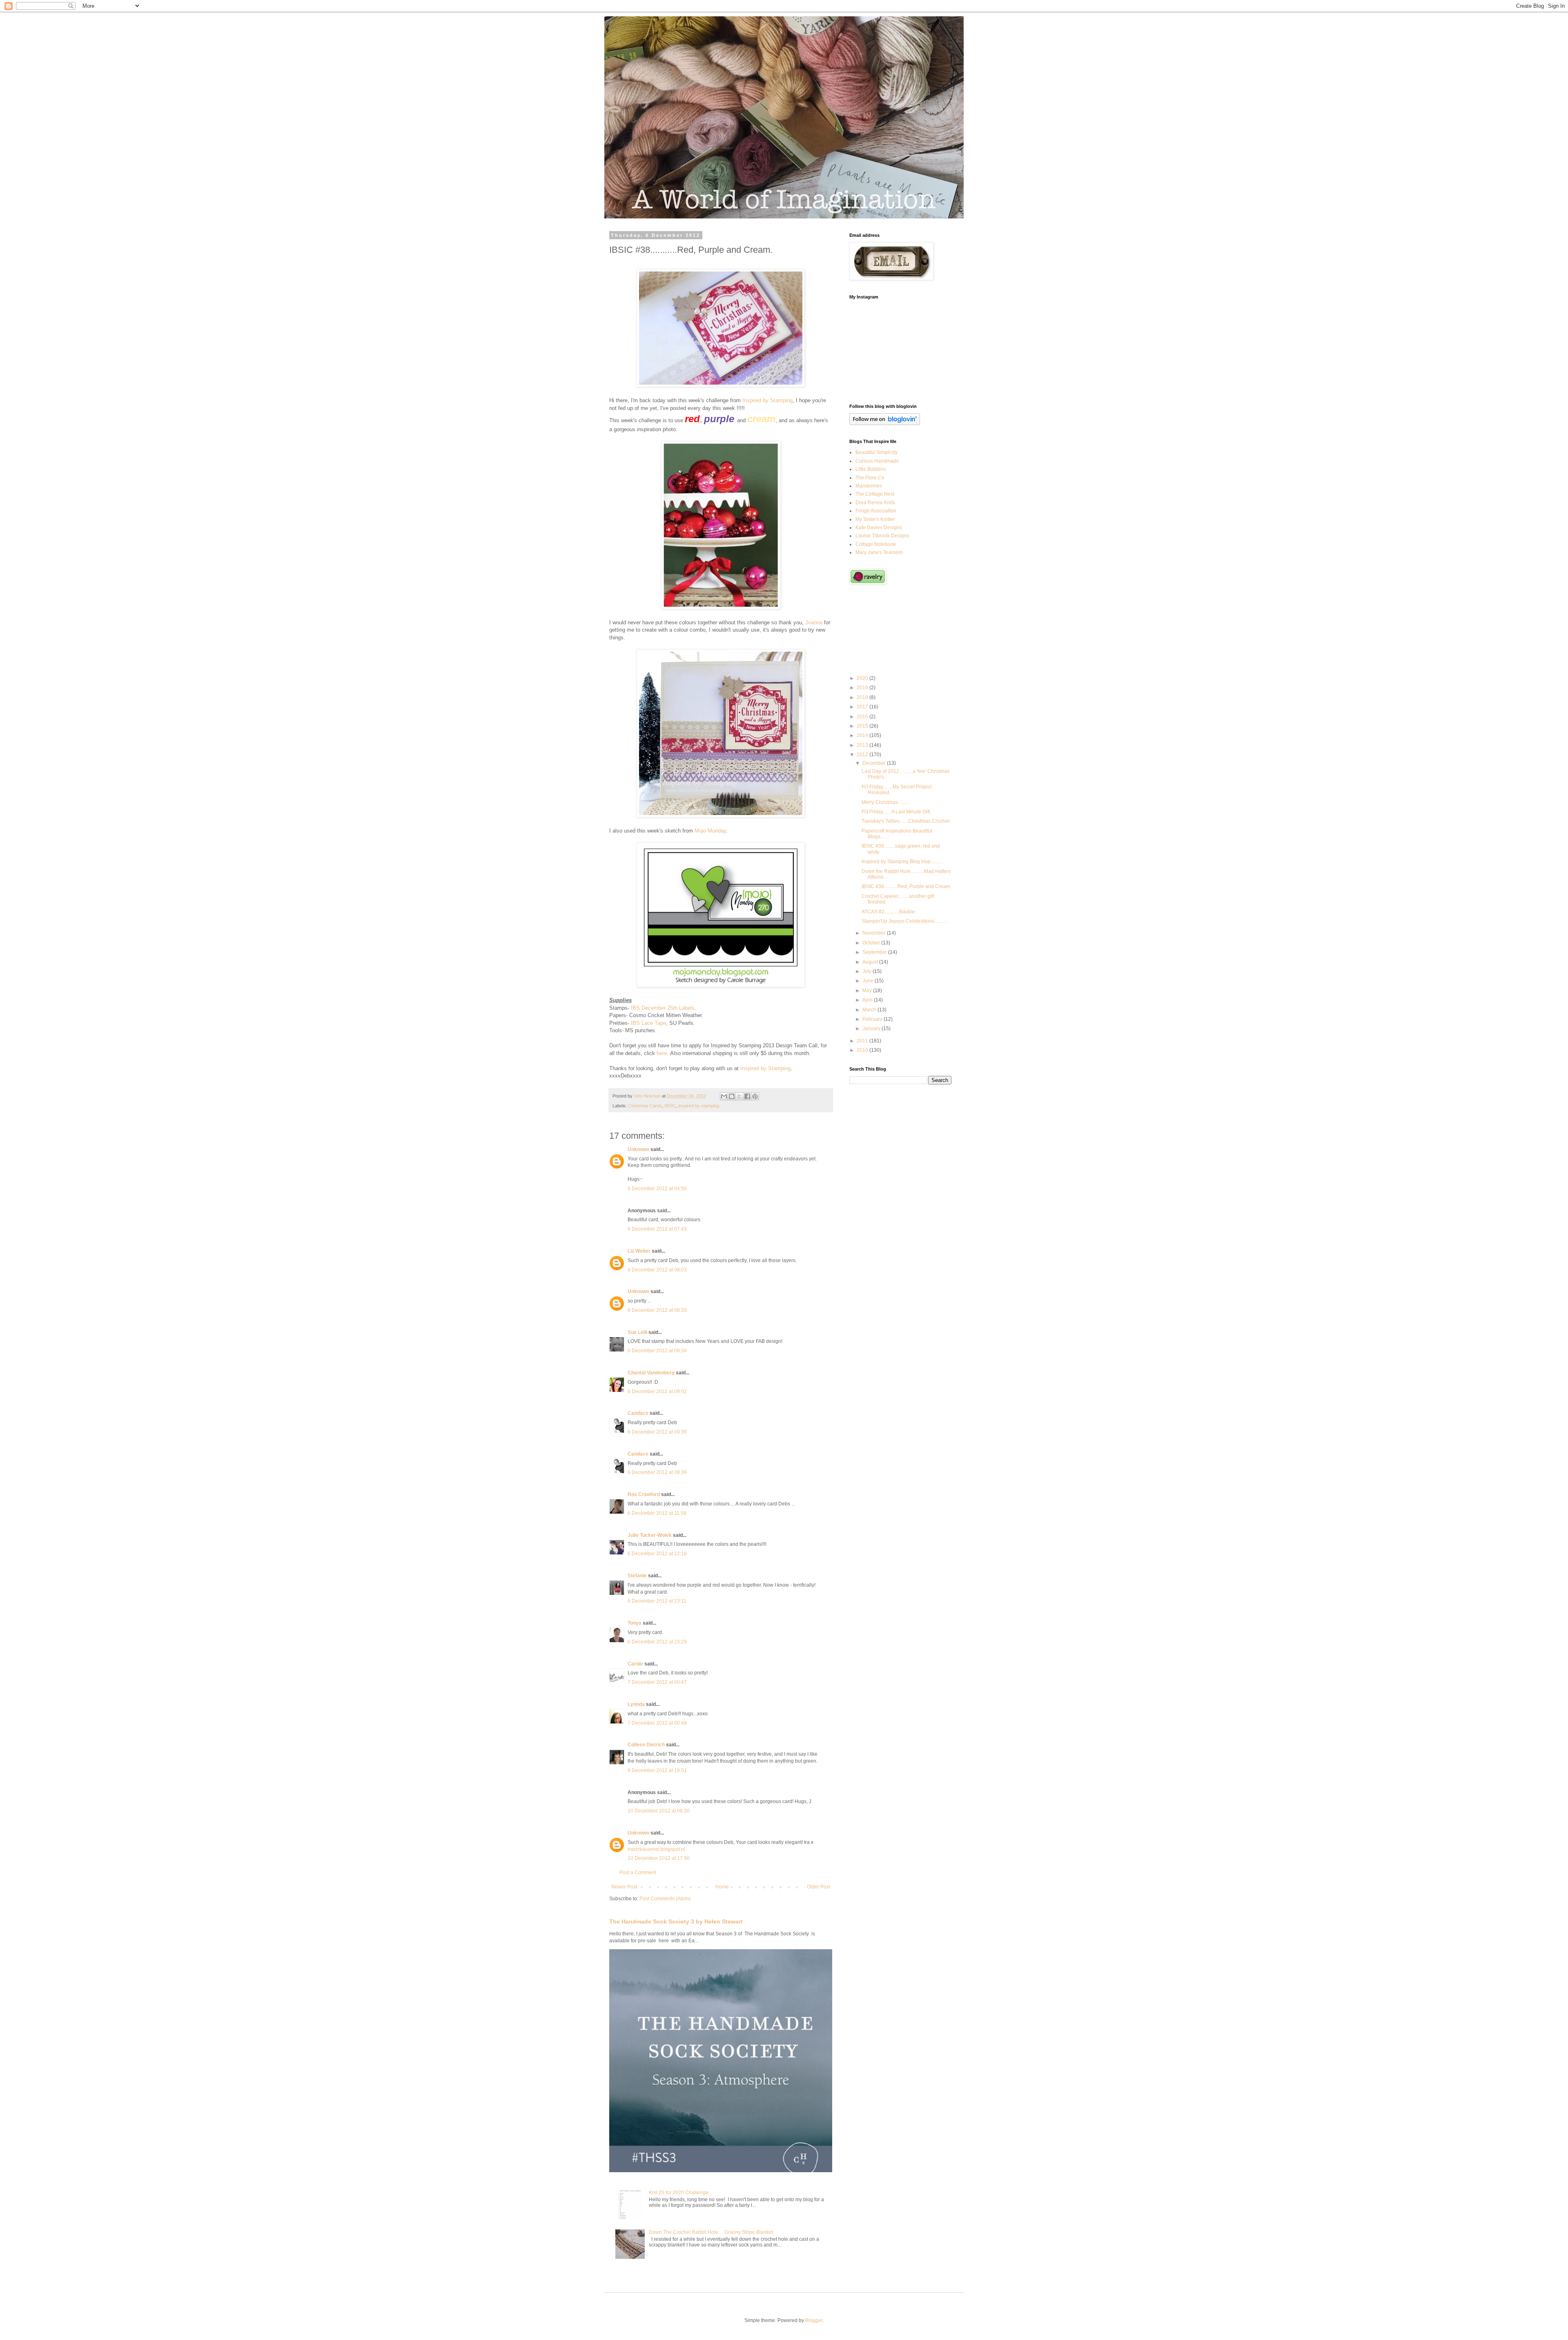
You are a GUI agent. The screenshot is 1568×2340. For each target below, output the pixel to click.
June (869, 981)
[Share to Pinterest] (755, 1096)
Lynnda (636, 1704)
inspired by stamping (699, 1106)
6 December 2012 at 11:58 (657, 1513)
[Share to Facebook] (747, 1096)
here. (663, 1053)
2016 (863, 717)
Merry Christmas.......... (886, 802)
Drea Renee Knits (875, 503)
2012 (863, 755)
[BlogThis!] (732, 1096)
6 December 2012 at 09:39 (657, 1432)
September (875, 952)
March (870, 1010)
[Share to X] (739, 1096)
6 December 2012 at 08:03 (657, 1270)
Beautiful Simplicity (876, 452)
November (875, 933)
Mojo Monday (710, 831)
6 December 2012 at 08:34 (657, 1351)
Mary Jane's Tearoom (879, 552)
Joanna (814, 622)
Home (722, 1887)
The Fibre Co (870, 478)
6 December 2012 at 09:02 (657, 1392)
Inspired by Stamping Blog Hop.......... (902, 862)
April (868, 1000)
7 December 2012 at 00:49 (657, 1723)
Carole (635, 1664)
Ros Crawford (644, 1494)
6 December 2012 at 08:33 (657, 1310)
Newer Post (624, 1887)
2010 (863, 1050)
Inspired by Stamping (767, 400)
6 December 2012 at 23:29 (657, 1642)
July (868, 971)
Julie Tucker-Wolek (650, 1535)
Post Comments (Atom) (665, 1899)
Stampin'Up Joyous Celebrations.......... (904, 921)
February (873, 1019)
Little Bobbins (871, 469)
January (872, 1029)
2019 (863, 688)
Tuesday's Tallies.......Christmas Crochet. (906, 821)
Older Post (819, 1887)
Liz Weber (639, 1251)
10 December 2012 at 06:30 (659, 1811)
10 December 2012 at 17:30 (659, 1858)
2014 (863, 735)
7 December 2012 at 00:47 (657, 1682)
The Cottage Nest (875, 494)
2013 (863, 745)
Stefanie (637, 1576)
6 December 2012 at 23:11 (657, 1601)
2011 (863, 1041)
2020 (863, 678)
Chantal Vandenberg (651, 1373)
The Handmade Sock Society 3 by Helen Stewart (676, 1921)
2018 (863, 697)
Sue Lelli (638, 1332)
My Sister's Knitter (875, 519)
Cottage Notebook (876, 544)
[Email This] (724, 1096)
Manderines (869, 486)
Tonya (635, 1623)
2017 (863, 707)
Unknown (638, 1149)
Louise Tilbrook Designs (882, 536)
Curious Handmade (877, 461)
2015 (863, 726)
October (872, 943)
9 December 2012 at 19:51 (657, 1770)
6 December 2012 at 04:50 (657, 1189)
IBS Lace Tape (648, 1023)
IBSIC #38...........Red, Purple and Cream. (906, 886)
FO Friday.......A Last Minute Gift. (896, 812)
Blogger (814, 2320)
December (875, 763)
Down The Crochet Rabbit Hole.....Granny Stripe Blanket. (712, 2232)
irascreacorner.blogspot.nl (656, 1849)
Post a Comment (638, 1872)
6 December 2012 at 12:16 (657, 1554)
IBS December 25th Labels (663, 1008)
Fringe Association (876, 511)
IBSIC (670, 1106)
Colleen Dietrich (646, 1745)
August (871, 962)
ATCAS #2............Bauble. (889, 912)
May (868, 991)
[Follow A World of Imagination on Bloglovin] (885, 423)
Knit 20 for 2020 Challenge (679, 2193)
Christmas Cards (645, 1106)
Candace (638, 1413)
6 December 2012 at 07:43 (657, 1229)
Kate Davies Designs (879, 528)
